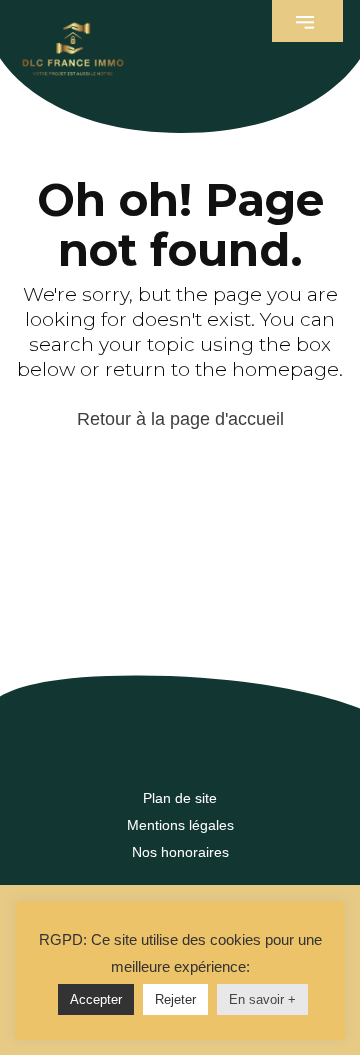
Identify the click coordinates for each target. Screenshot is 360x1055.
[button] (307, 21)
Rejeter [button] (175, 999)
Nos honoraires (180, 852)
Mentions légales (180, 825)
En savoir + (262, 999)
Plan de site (180, 798)
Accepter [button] (96, 999)
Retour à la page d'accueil (180, 419)
